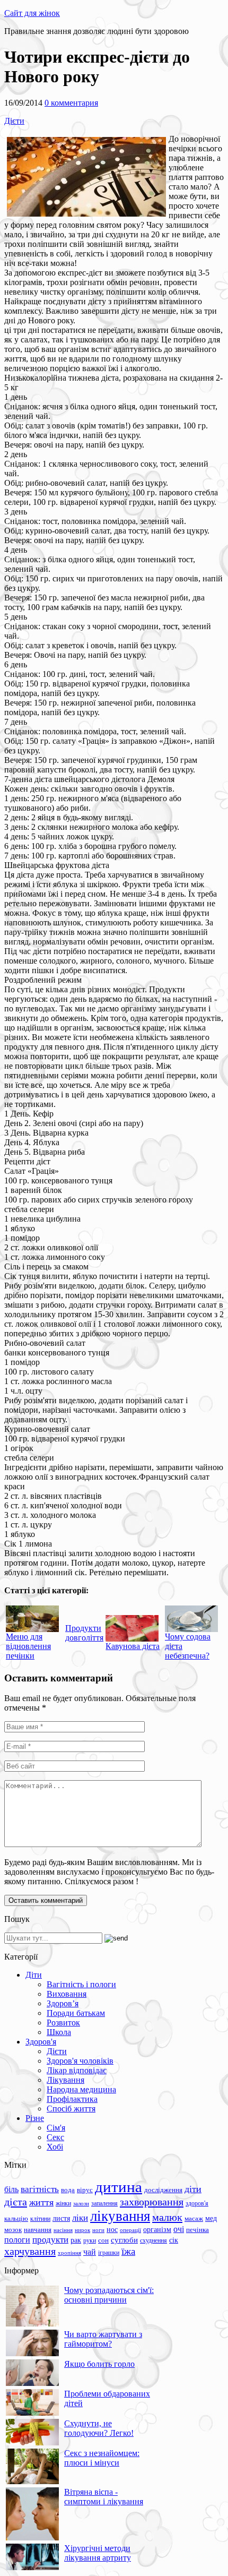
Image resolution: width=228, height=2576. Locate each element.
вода (68, 2190)
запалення (104, 2203)
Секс (55, 2137)
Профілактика (72, 2099)
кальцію (16, 2219)
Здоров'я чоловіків (80, 2061)
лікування (120, 2216)
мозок (13, 2230)
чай (90, 2252)
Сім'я (56, 2128)
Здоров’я (63, 2003)
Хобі (55, 2147)
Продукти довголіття (84, 1633)
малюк (167, 2217)
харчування (30, 2251)
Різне (35, 2118)
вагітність (40, 2189)
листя (61, 2218)
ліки (80, 2218)
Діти (34, 1975)
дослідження (163, 2190)
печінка (198, 2230)
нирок (82, 2230)
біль (11, 2189)
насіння (63, 2230)
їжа (128, 2251)
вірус (85, 2190)
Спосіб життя (71, 2109)
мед (211, 2218)
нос (112, 2229)
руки (90, 2240)
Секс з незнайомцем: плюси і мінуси (102, 2458)
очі (179, 2229)
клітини (40, 2219)
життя (41, 2202)
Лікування (65, 2080)
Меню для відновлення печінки (28, 1646)
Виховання (67, 1994)
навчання (38, 2230)
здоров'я (197, 2203)
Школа (59, 2032)
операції (130, 2230)
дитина (119, 2187)
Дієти (14, 121)
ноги (98, 2230)
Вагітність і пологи (81, 1984)
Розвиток (63, 2023)
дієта (16, 2202)
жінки (63, 2203)
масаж (194, 2218)
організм (157, 2230)
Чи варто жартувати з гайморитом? (103, 2339)
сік (174, 2240)
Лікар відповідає (77, 2070)
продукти (50, 2239)
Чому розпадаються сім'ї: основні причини (109, 2295)
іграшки (109, 2253)
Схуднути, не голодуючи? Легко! (99, 2428)
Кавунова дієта (133, 1646)
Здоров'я (41, 2042)
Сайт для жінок (32, 13)
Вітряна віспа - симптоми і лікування (104, 2497)
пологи (17, 2240)
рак (76, 2240)
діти (193, 2189)
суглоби (124, 2240)
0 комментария (71, 103)
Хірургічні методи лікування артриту (98, 2553)
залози (81, 2203)
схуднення (154, 2240)
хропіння (69, 2253)
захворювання (152, 2202)
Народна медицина (81, 2089)
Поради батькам (76, 2013)
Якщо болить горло (99, 2364)
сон (103, 2240)
